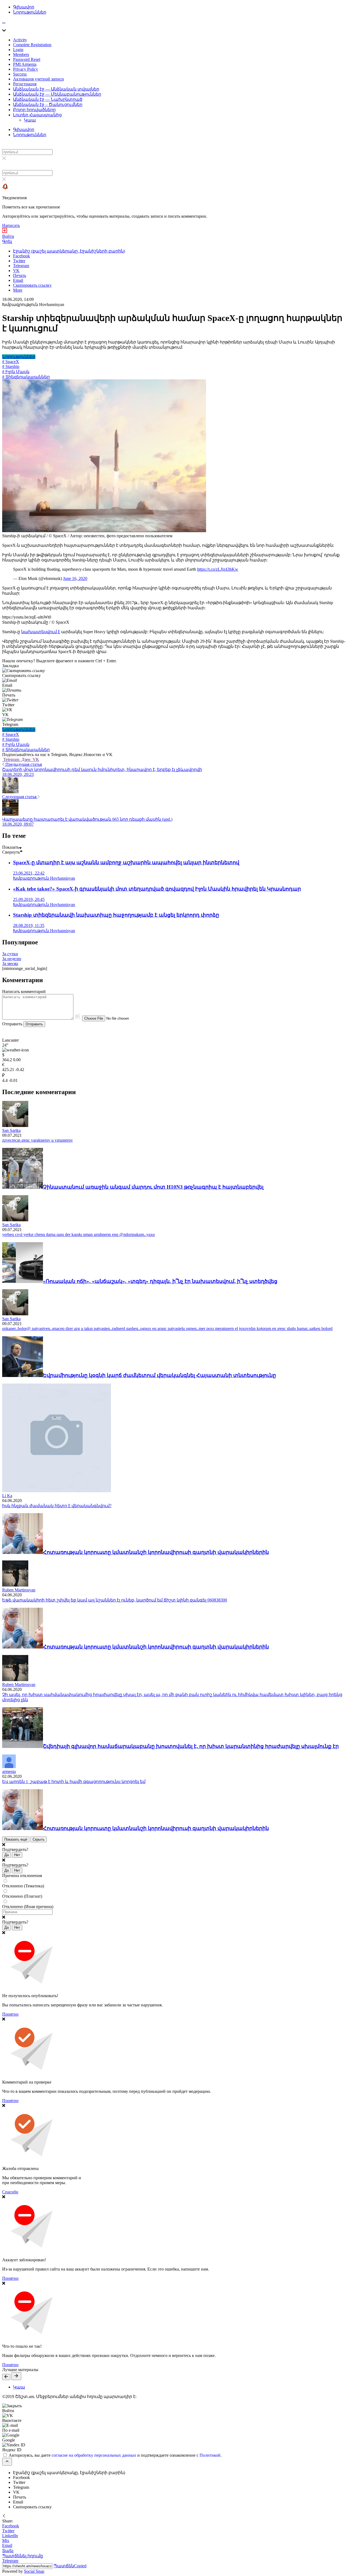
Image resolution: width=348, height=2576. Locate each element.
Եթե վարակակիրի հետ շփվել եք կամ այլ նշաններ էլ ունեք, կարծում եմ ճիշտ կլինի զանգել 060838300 (115, 1600)
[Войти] (5, 231)
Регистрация (25, 84)
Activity (20, 40)
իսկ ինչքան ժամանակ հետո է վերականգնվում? (57, 1506)
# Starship (11, 366)
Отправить (34, 1024)
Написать (11, 225)
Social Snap (34, 2571)
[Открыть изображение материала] (104, 531)
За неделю (12, 959)
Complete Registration (32, 45)
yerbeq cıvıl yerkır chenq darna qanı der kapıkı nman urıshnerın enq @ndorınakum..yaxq (78, 1234)
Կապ (30, 120)
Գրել (7, 241)
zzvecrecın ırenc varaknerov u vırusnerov (38, 1140)
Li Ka (7, 1496)
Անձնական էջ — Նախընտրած (48, 99)
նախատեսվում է (41, 632)
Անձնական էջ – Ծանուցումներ (48, 104)
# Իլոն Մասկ (16, 372)
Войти (8, 236)
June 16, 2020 (75, 578)
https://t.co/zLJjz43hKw (218, 569)
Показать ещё (16, 1839)
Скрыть (39, 1839)
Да (7, 1855)
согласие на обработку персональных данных (94, 2455)
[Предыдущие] (6, 2377)
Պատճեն (70, 2566)
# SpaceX (11, 362)
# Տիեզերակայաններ (26, 377)
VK (35, 759)
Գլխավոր (24, 7)
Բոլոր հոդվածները (34, 110)
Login (18, 50)
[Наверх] (7, 2462)
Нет (17, 1855)
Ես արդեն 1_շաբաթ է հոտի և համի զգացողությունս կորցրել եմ (74, 1782)
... (4, 21)
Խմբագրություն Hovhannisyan (33, 305)
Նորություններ (30, 12)
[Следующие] (16, 2376)
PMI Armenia (25, 64)
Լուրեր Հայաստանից (37, 115)
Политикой (210, 2455)
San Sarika (11, 1130)
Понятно (10, 2014)
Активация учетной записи (38, 79)
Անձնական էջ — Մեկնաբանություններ (57, 94)
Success (20, 74)
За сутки (10, 954)
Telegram (11, 759)
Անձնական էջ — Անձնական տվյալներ (56, 89)
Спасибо (10, 2192)
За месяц (10, 964)
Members (21, 54)
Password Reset (27, 59)
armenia (9, 1771)
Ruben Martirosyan (19, 1590)
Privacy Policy (26, 69)
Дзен (26, 759)
